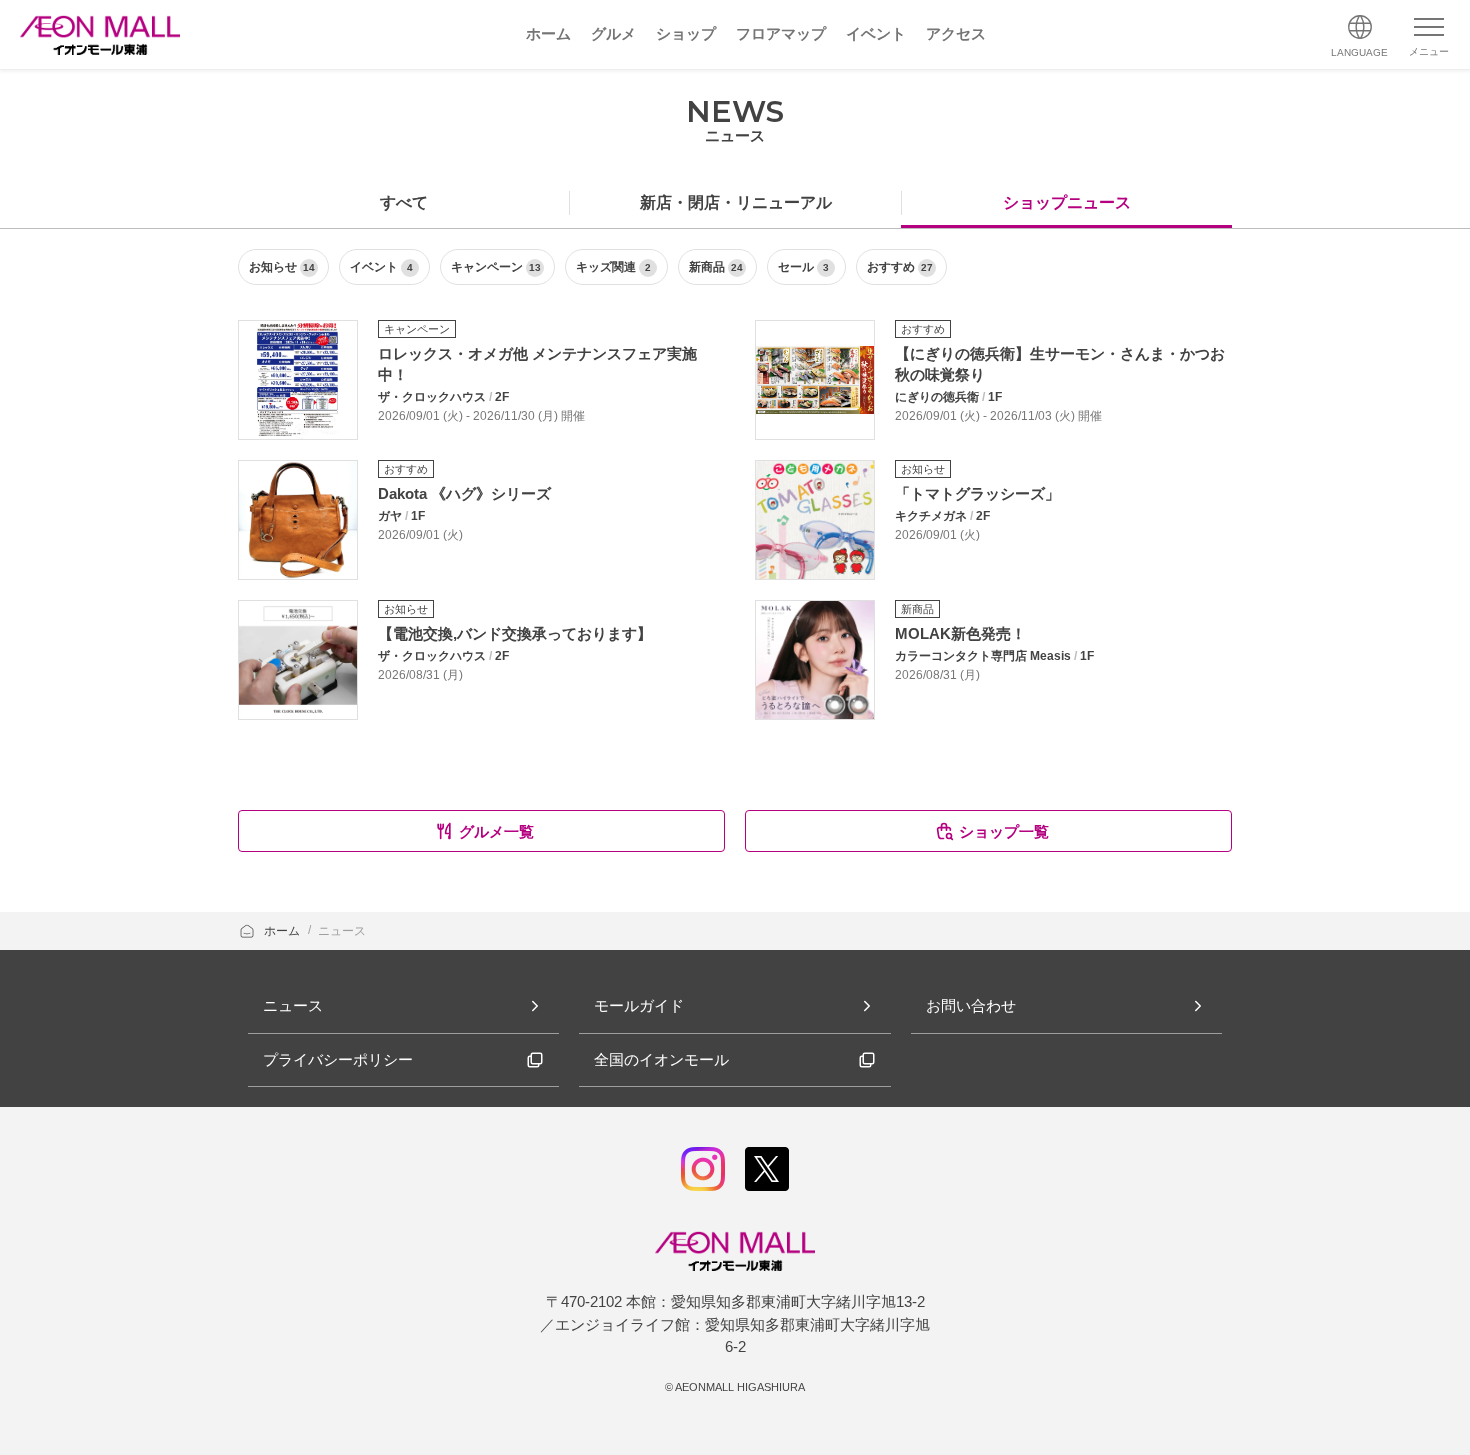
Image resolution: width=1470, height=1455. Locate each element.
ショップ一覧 (1004, 831)
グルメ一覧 (496, 831)
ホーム (283, 931)
